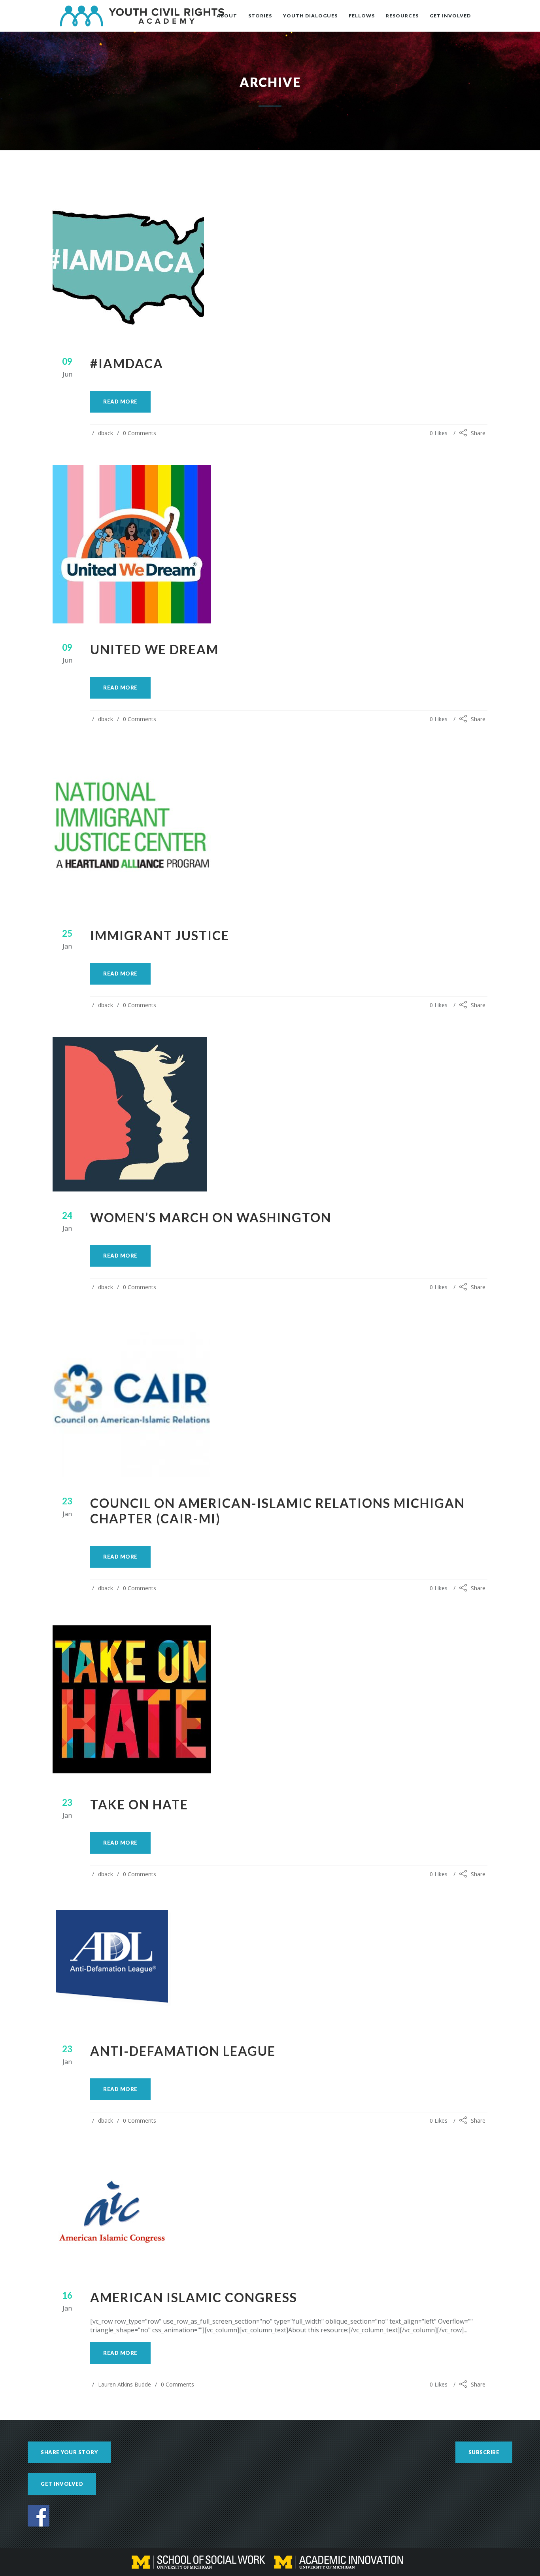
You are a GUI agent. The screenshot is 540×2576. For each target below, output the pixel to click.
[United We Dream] (270, 544)
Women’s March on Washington (211, 1217)
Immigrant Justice (160, 935)
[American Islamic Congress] (270, 2212)
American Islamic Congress (194, 2297)
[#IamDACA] (270, 262)
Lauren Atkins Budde (125, 2384)
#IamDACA (127, 363)
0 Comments (140, 433)
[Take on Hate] (270, 1699)
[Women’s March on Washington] (270, 1114)
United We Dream (154, 649)
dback (106, 433)
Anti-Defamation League (183, 2051)
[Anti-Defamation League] (270, 1966)
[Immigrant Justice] (270, 830)
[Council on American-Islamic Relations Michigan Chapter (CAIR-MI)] (270, 1398)
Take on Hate (139, 1804)
